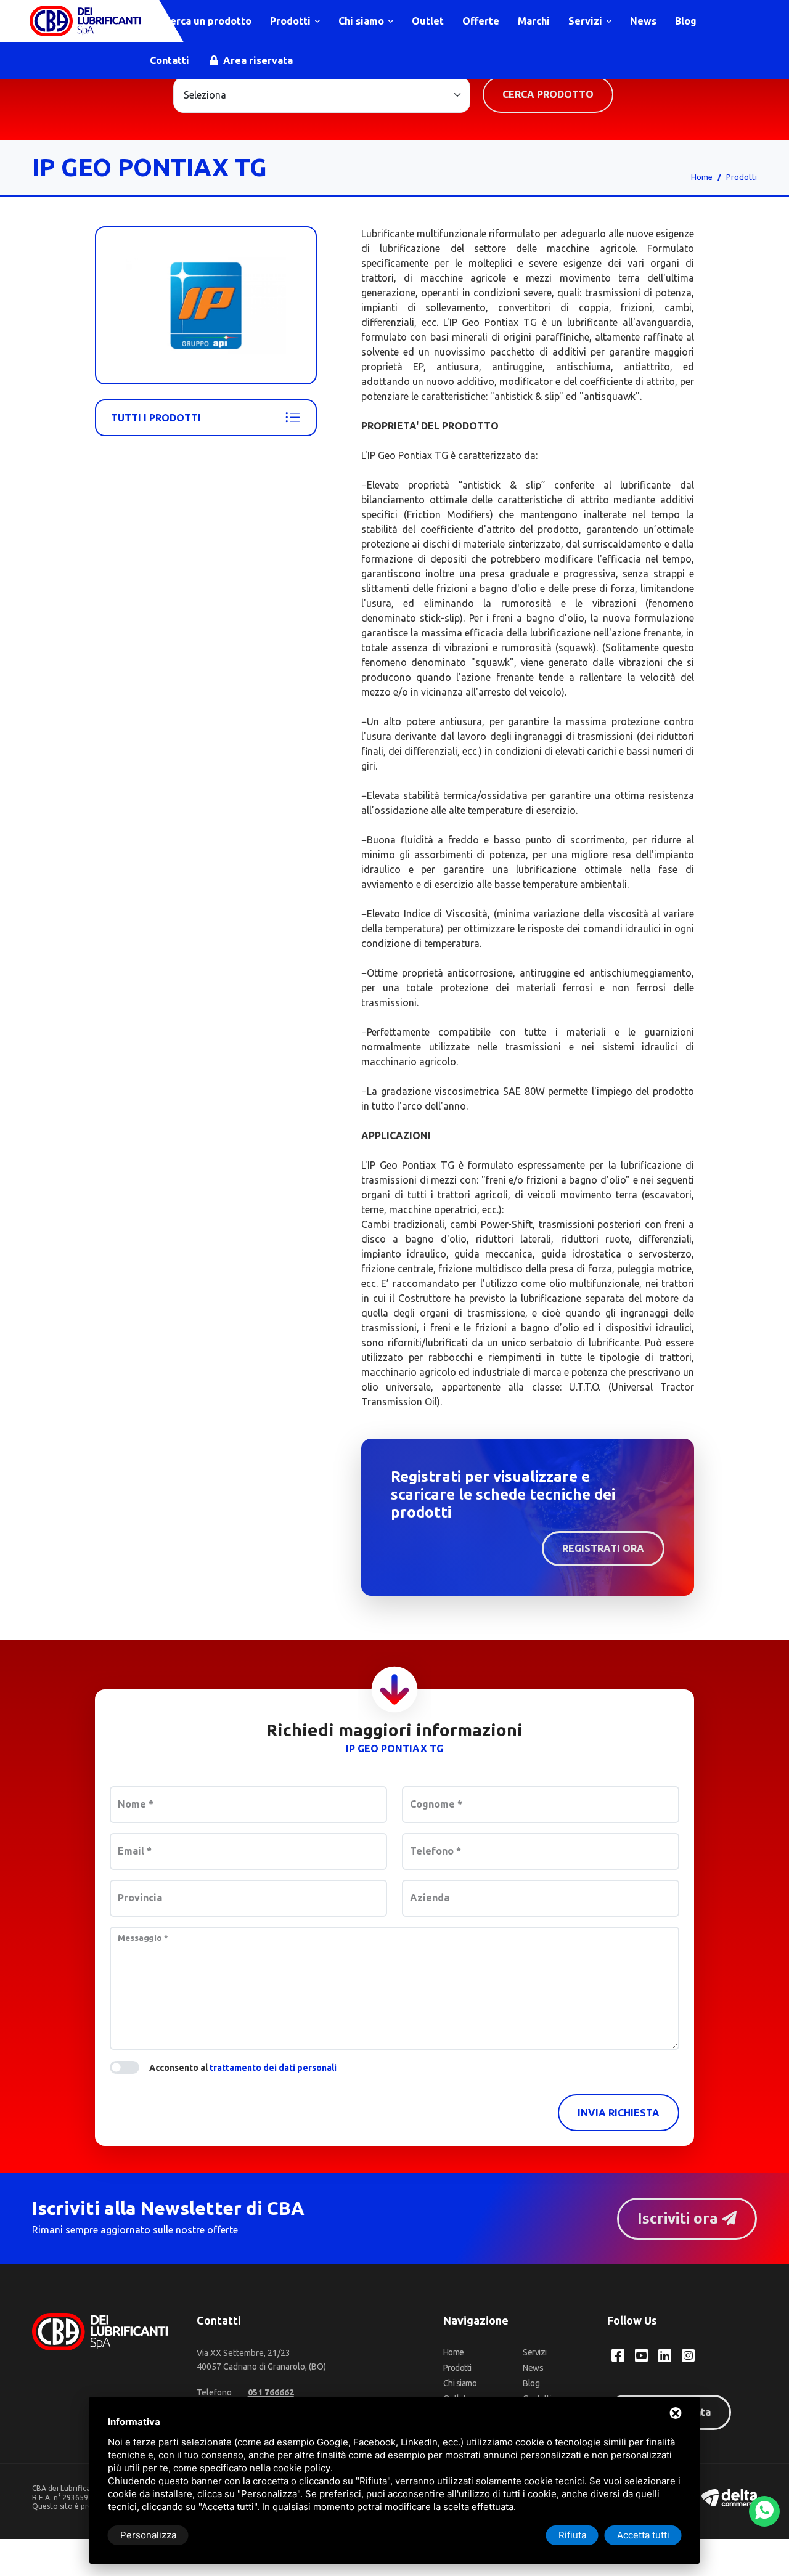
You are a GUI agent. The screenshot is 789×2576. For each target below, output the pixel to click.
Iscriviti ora (680, 2218)
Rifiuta (572, 2535)
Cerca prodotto (548, 94)
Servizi (587, 21)
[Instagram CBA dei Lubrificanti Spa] (688, 2355)
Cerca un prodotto (206, 21)
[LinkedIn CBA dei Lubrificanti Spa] (665, 2355)
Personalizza (148, 2535)
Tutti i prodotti (156, 418)
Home (702, 177)
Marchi (534, 21)
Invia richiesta (619, 2113)
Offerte (481, 21)
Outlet (428, 21)
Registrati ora (603, 1548)
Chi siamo (362, 21)
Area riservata (257, 60)
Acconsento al (243, 2068)
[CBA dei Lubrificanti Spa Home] (85, 21)
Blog (686, 21)
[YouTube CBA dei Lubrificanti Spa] (641, 2355)
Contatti (170, 60)
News (643, 21)
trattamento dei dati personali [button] (273, 2068)
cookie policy (302, 2468)
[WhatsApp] (764, 2511)
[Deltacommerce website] (729, 2497)
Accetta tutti (643, 2535)
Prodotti (292, 21)
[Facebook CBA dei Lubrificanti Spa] (618, 2355)
